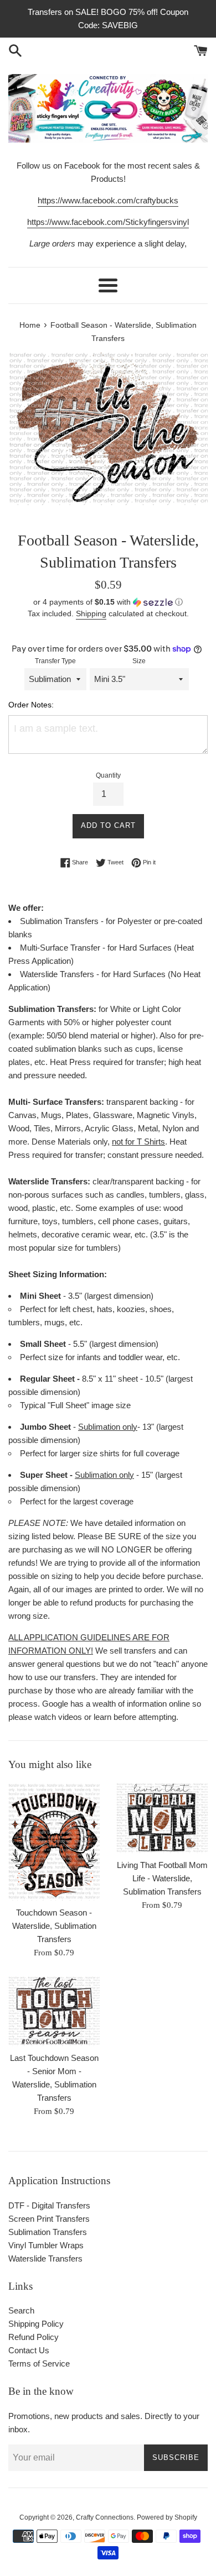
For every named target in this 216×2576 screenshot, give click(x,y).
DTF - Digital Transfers (49, 2205)
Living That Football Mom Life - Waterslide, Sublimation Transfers (162, 1878)
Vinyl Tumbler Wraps (46, 2245)
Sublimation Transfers (48, 2232)
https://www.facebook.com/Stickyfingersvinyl (108, 222)
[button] (108, 602)
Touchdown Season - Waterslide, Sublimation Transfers (54, 1926)
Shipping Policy (36, 2324)
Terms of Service (39, 2363)
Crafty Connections (105, 2517)
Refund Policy (34, 2337)
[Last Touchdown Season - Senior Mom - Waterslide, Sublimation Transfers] (54, 2011)
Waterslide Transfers (45, 2258)
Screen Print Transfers (49, 2219)
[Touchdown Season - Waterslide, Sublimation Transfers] (54, 1842)
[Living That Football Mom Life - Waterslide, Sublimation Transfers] (162, 1817)
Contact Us (29, 2350)
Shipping (91, 613)
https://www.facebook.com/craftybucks (108, 200)
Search (21, 2310)
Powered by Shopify (167, 2517)
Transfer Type (55, 661)
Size (139, 661)
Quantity (108, 775)
